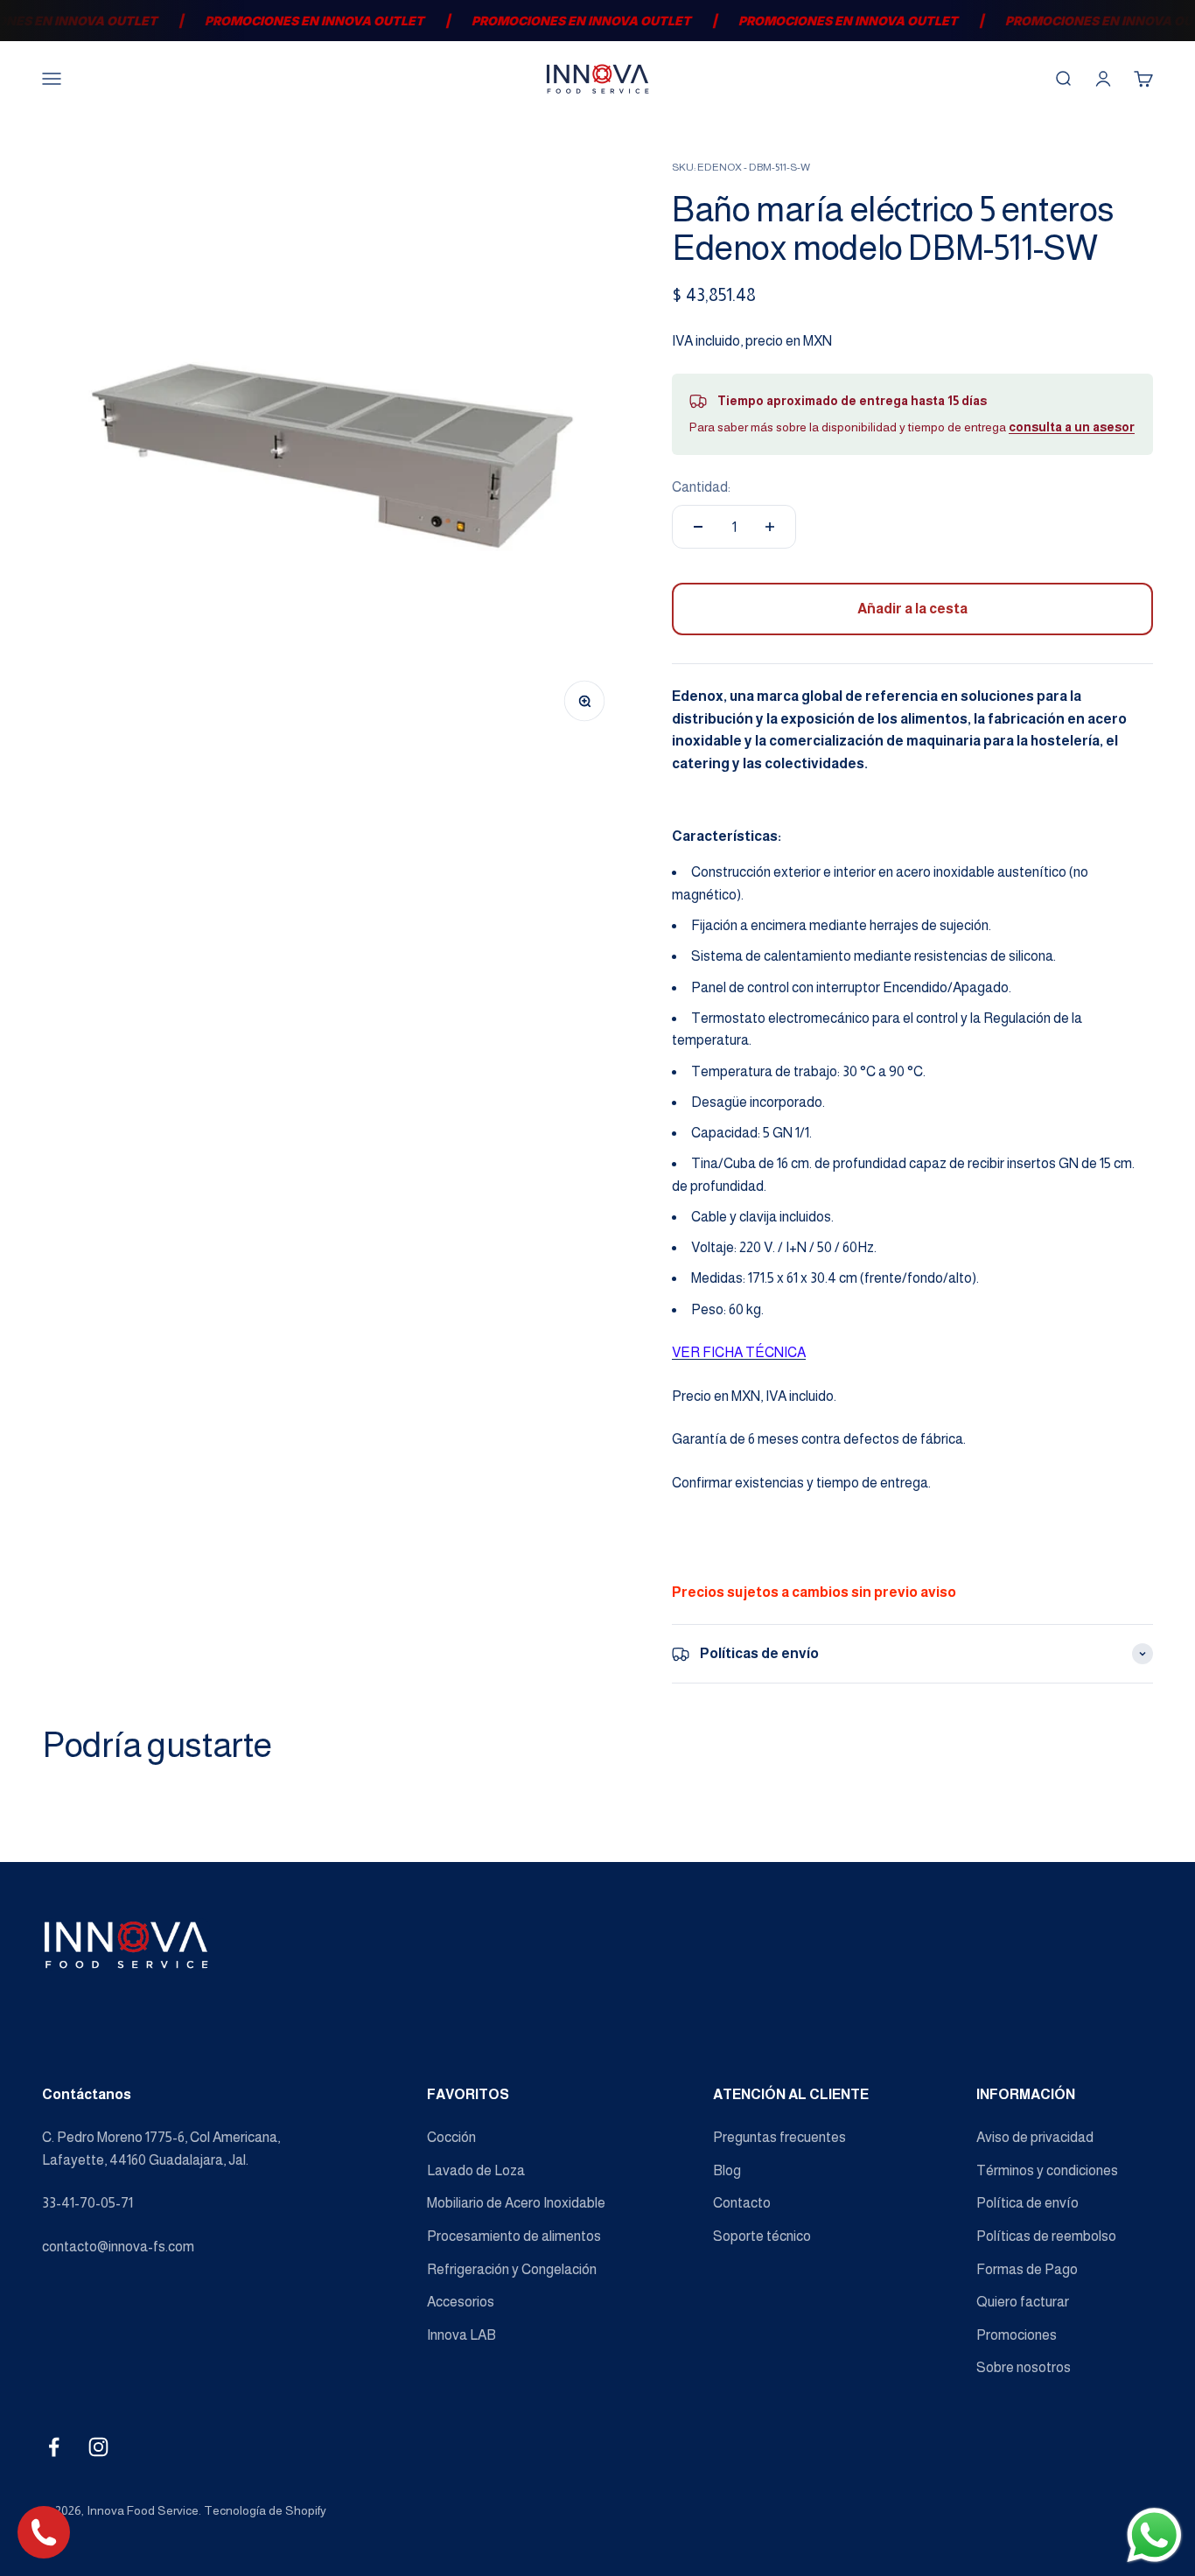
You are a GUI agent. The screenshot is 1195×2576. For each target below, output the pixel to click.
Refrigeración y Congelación (512, 2269)
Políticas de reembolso (1046, 2236)
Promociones (1017, 2335)
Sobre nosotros (1024, 2367)
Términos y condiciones (1047, 2170)
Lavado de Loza (476, 2170)
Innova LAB (461, 2335)
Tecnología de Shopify (265, 2510)
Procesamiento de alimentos (514, 2236)
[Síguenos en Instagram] (98, 2447)
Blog (727, 2170)
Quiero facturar (1023, 2302)
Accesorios (461, 2302)
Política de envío (1027, 2203)
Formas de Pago (1027, 2269)
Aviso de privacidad (1035, 2137)
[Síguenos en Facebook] (54, 2447)
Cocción (451, 2137)
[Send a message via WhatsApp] (1154, 2535)
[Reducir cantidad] (698, 527)
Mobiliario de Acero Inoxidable (516, 2203)
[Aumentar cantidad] (770, 527)
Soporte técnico (762, 2236)
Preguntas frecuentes (779, 2137)
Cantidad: (701, 487)
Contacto (742, 2203)
